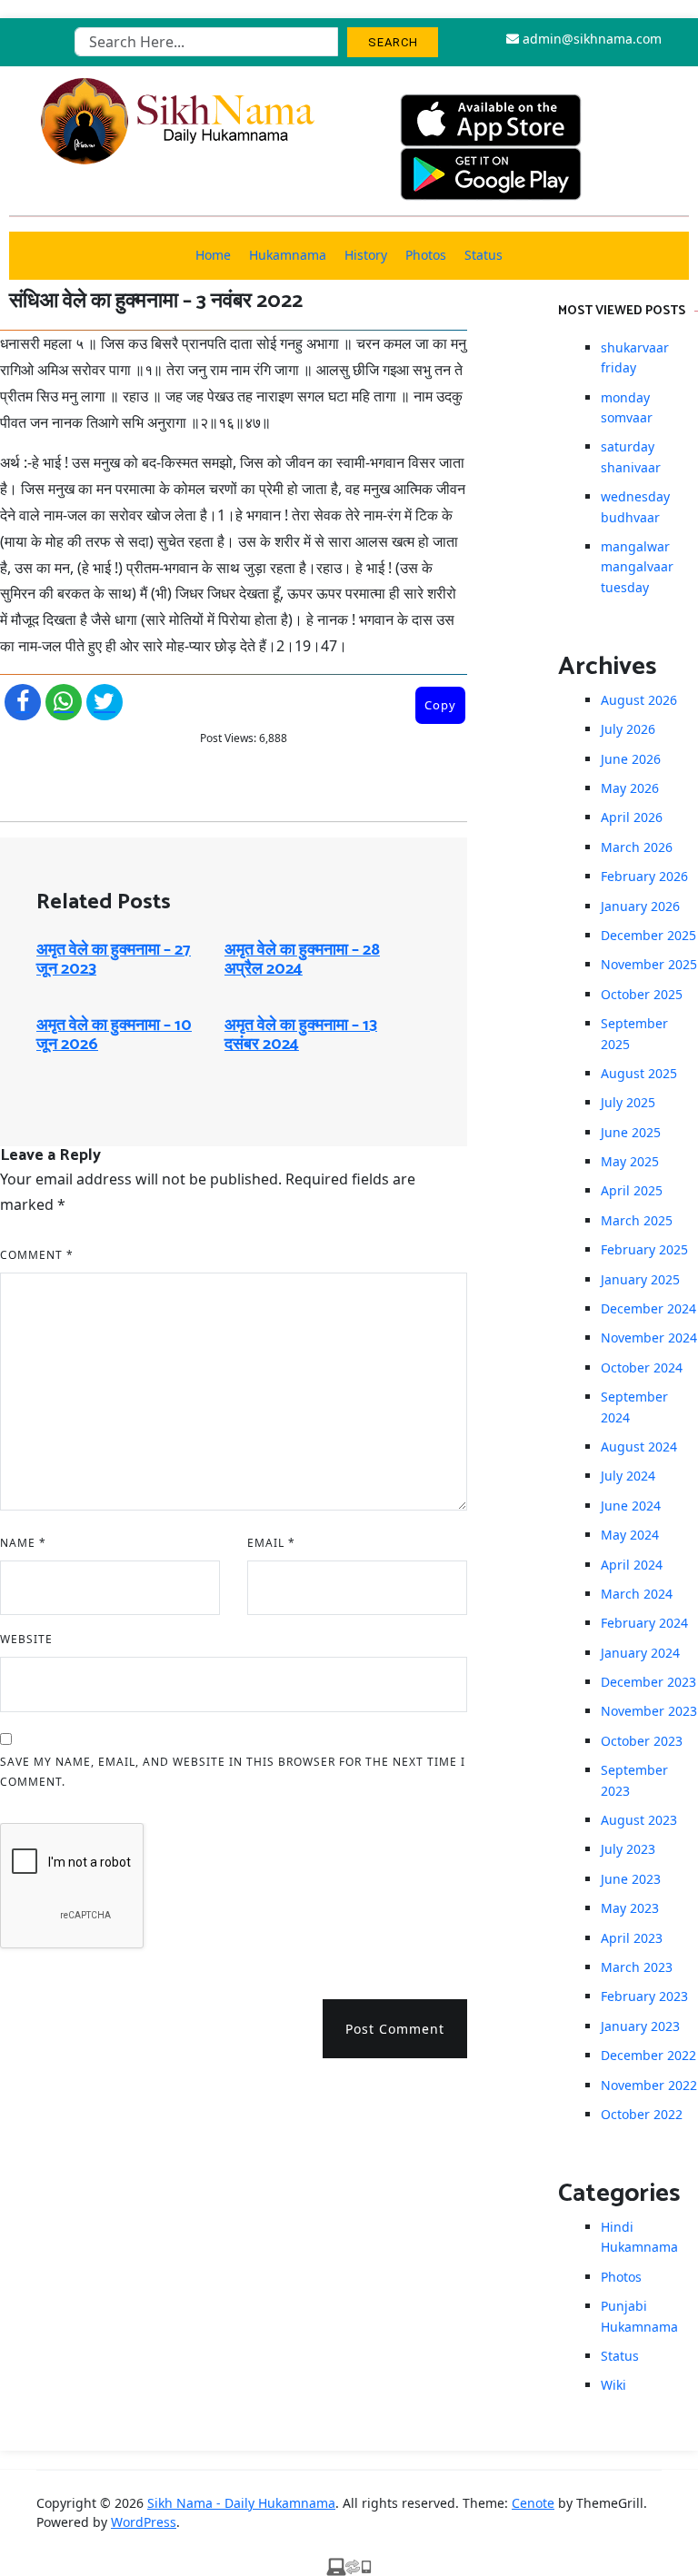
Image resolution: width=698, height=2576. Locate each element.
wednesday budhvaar (635, 506)
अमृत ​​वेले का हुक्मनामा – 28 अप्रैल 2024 (302, 960)
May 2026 (630, 788)
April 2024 (632, 1565)
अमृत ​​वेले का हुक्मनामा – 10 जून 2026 (114, 1035)
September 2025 (634, 1033)
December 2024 (648, 1308)
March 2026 (637, 847)
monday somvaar (627, 407)
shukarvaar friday (635, 357)
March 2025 (637, 1220)
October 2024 (642, 1367)
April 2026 (632, 817)
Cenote (533, 2503)
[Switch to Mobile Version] (349, 2565)
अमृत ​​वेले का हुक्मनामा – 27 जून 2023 (114, 960)
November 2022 (649, 2085)
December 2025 (648, 935)
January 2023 (640, 2026)
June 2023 (631, 1879)
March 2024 (637, 1594)
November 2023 (649, 1711)
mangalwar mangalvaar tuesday (637, 567)
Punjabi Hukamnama (639, 2316)
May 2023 (630, 1908)
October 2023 (642, 1741)
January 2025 (640, 1279)
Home (213, 255)
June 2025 (631, 1132)
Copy (440, 705)
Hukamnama (288, 255)
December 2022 (648, 2055)
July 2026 (628, 729)
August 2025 (639, 1073)
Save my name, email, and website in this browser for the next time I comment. (233, 1772)
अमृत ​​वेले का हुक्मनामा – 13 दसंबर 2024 (301, 1035)
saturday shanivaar (631, 456)
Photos (426, 255)
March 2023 (637, 1967)
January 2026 (640, 906)
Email (271, 1543)
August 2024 (639, 1447)
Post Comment (395, 2029)
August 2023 (639, 1820)
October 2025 (642, 994)
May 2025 (630, 1161)
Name (23, 1543)
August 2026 (639, 700)
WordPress (144, 2522)
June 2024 (631, 1506)
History (366, 255)
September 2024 (634, 1407)
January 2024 (640, 1653)
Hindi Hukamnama (639, 2237)
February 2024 (644, 1623)
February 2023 (644, 1996)
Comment (37, 1255)
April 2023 (632, 1938)
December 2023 (648, 1682)
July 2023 (628, 1849)
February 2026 (644, 876)
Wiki (613, 2385)
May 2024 (630, 1535)
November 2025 (649, 964)
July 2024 (628, 1476)
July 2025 (628, 1102)
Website (26, 1639)
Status (484, 255)
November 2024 (649, 1338)
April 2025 (632, 1190)
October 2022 (642, 2114)
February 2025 (644, 1249)
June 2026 (631, 759)
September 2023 (634, 1780)
